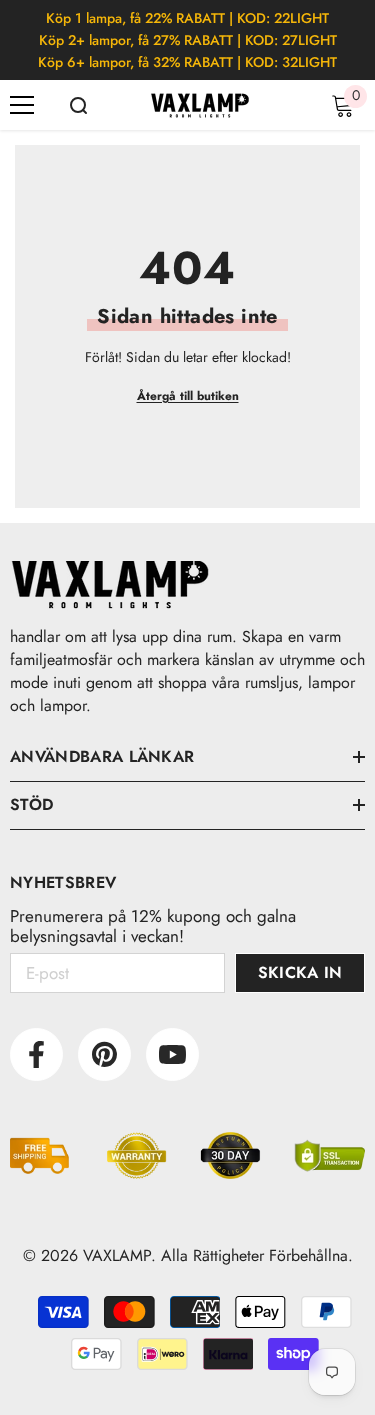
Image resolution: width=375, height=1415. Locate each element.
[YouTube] (172, 1054)
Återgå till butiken (188, 396)
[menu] (22, 105)
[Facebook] (36, 1054)
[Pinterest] (104, 1054)
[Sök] (78, 106)
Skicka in (300, 972)
